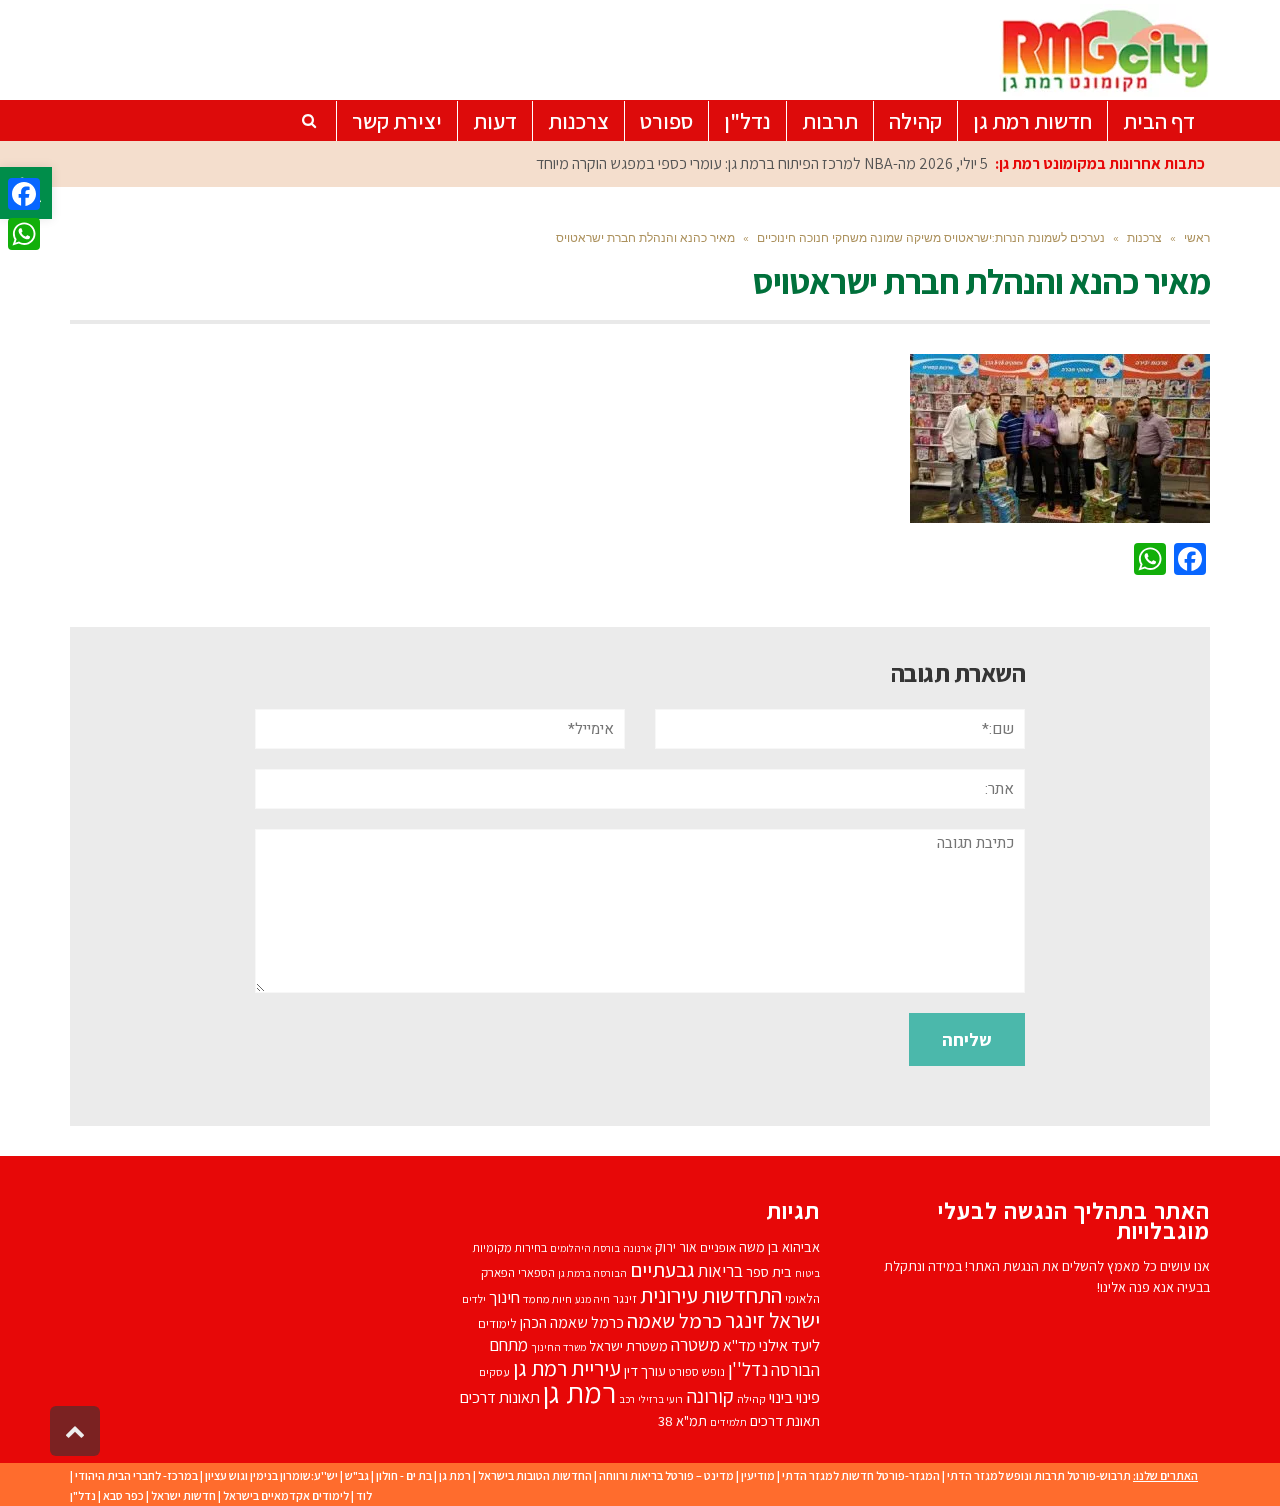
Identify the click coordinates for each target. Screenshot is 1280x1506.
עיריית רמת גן (567, 1368)
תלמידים (728, 1422)
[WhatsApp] (24, 234)
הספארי (536, 1272)
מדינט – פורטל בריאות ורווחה (666, 1475)
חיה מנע (592, 1299)
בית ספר (769, 1271)
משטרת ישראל (628, 1345)
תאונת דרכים (785, 1420)
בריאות (720, 1271)
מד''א (739, 1345)
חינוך (504, 1297)
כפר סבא (123, 1495)
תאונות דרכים (500, 1397)
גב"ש (357, 1475)
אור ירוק (676, 1247)
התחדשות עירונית (711, 1294)
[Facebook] (24, 194)
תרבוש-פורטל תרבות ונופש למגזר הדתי (1039, 1475)
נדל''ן (748, 1369)
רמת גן (579, 1392)
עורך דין (645, 1370)
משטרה (695, 1344)
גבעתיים (662, 1269)
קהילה (751, 1398)
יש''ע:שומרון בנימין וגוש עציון (271, 1475)
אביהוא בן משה (779, 1246)
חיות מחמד (547, 1298)
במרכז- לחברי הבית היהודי (136, 1475)
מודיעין (758, 1475)
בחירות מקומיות (509, 1247)
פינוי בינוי (794, 1397)
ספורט (684, 1371)
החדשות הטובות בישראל (535, 1475)
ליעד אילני (789, 1345)
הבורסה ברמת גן (592, 1273)
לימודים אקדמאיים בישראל (286, 1495)
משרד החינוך (558, 1347)
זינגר (625, 1298)
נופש (713, 1371)
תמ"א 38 (682, 1420)
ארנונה (637, 1248)
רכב (627, 1399)
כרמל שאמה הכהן (572, 1322)
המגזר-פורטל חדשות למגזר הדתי (861, 1475)
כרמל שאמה (674, 1320)
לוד (364, 1495)
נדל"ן (83, 1495)
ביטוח (807, 1273)
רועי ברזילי (660, 1399)
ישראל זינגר (772, 1320)
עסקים (494, 1371)
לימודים (497, 1323)
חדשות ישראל (183, 1495)
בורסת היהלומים (585, 1248)
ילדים (474, 1298)
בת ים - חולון (404, 1475)
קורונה (710, 1396)
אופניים (718, 1247)
